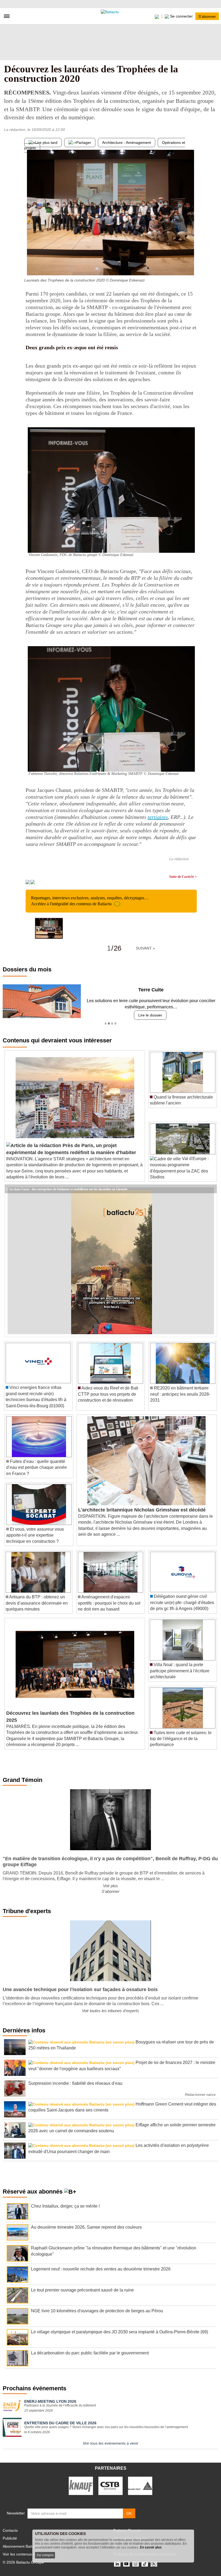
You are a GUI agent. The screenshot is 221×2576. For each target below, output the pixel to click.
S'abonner (207, 16)
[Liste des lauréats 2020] (193, 265)
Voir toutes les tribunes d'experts (110, 2011)
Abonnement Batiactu (21, 2546)
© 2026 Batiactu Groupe (23, 2562)
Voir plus (110, 1886)
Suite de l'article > (183, 877)
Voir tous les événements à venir (110, 2443)
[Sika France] (140, 2486)
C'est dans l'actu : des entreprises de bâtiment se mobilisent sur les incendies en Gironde (67, 1189)
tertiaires (158, 817)
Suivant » (145, 948)
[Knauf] (81, 2486)
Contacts (10, 2530)
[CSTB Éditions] (110, 2486)
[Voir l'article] (211, 1189)
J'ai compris (45, 2555)
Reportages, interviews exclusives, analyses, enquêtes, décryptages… (90, 901)
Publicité (10, 2538)
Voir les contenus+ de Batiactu (28, 2554)
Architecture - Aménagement (127, 143)
